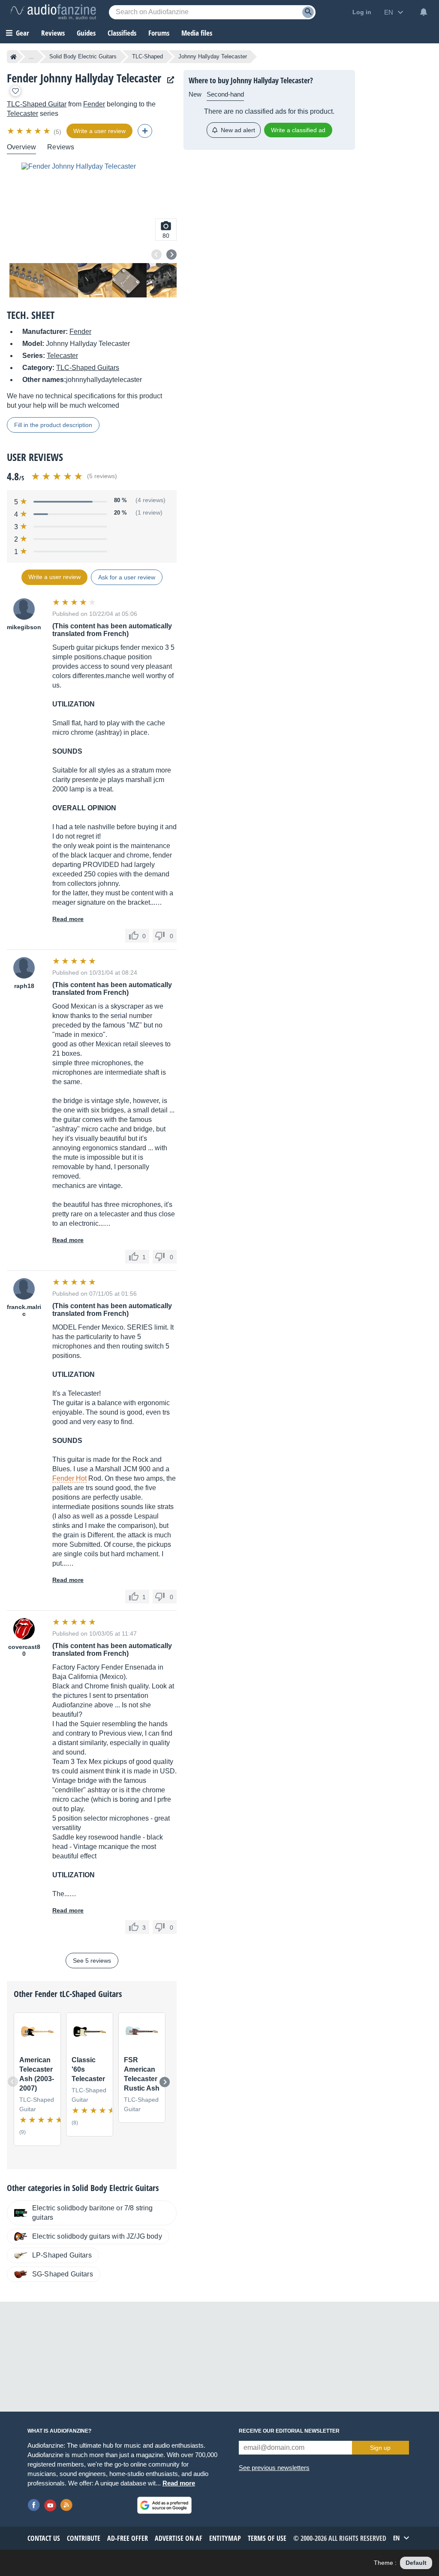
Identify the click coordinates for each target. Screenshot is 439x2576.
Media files (197, 33)
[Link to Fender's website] (168, 80)
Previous (156, 255)
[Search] (308, 12)
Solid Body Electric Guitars (83, 56)
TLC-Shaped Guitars (88, 368)
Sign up (380, 2448)
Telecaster (23, 114)
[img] (29, 131)
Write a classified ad (298, 130)
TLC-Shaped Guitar (37, 104)
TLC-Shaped (147, 56)
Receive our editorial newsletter (289, 2431)
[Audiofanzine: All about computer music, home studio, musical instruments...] (53, 12)
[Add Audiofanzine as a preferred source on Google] (164, 2505)
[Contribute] (145, 131)
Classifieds (122, 33)
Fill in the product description (53, 425)
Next (171, 255)
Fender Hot (69, 1478)
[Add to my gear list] (15, 91)
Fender (94, 104)
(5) (57, 132)
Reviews (53, 33)
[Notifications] (424, 12)
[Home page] (14, 57)
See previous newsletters (274, 2468)
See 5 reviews (92, 1961)
